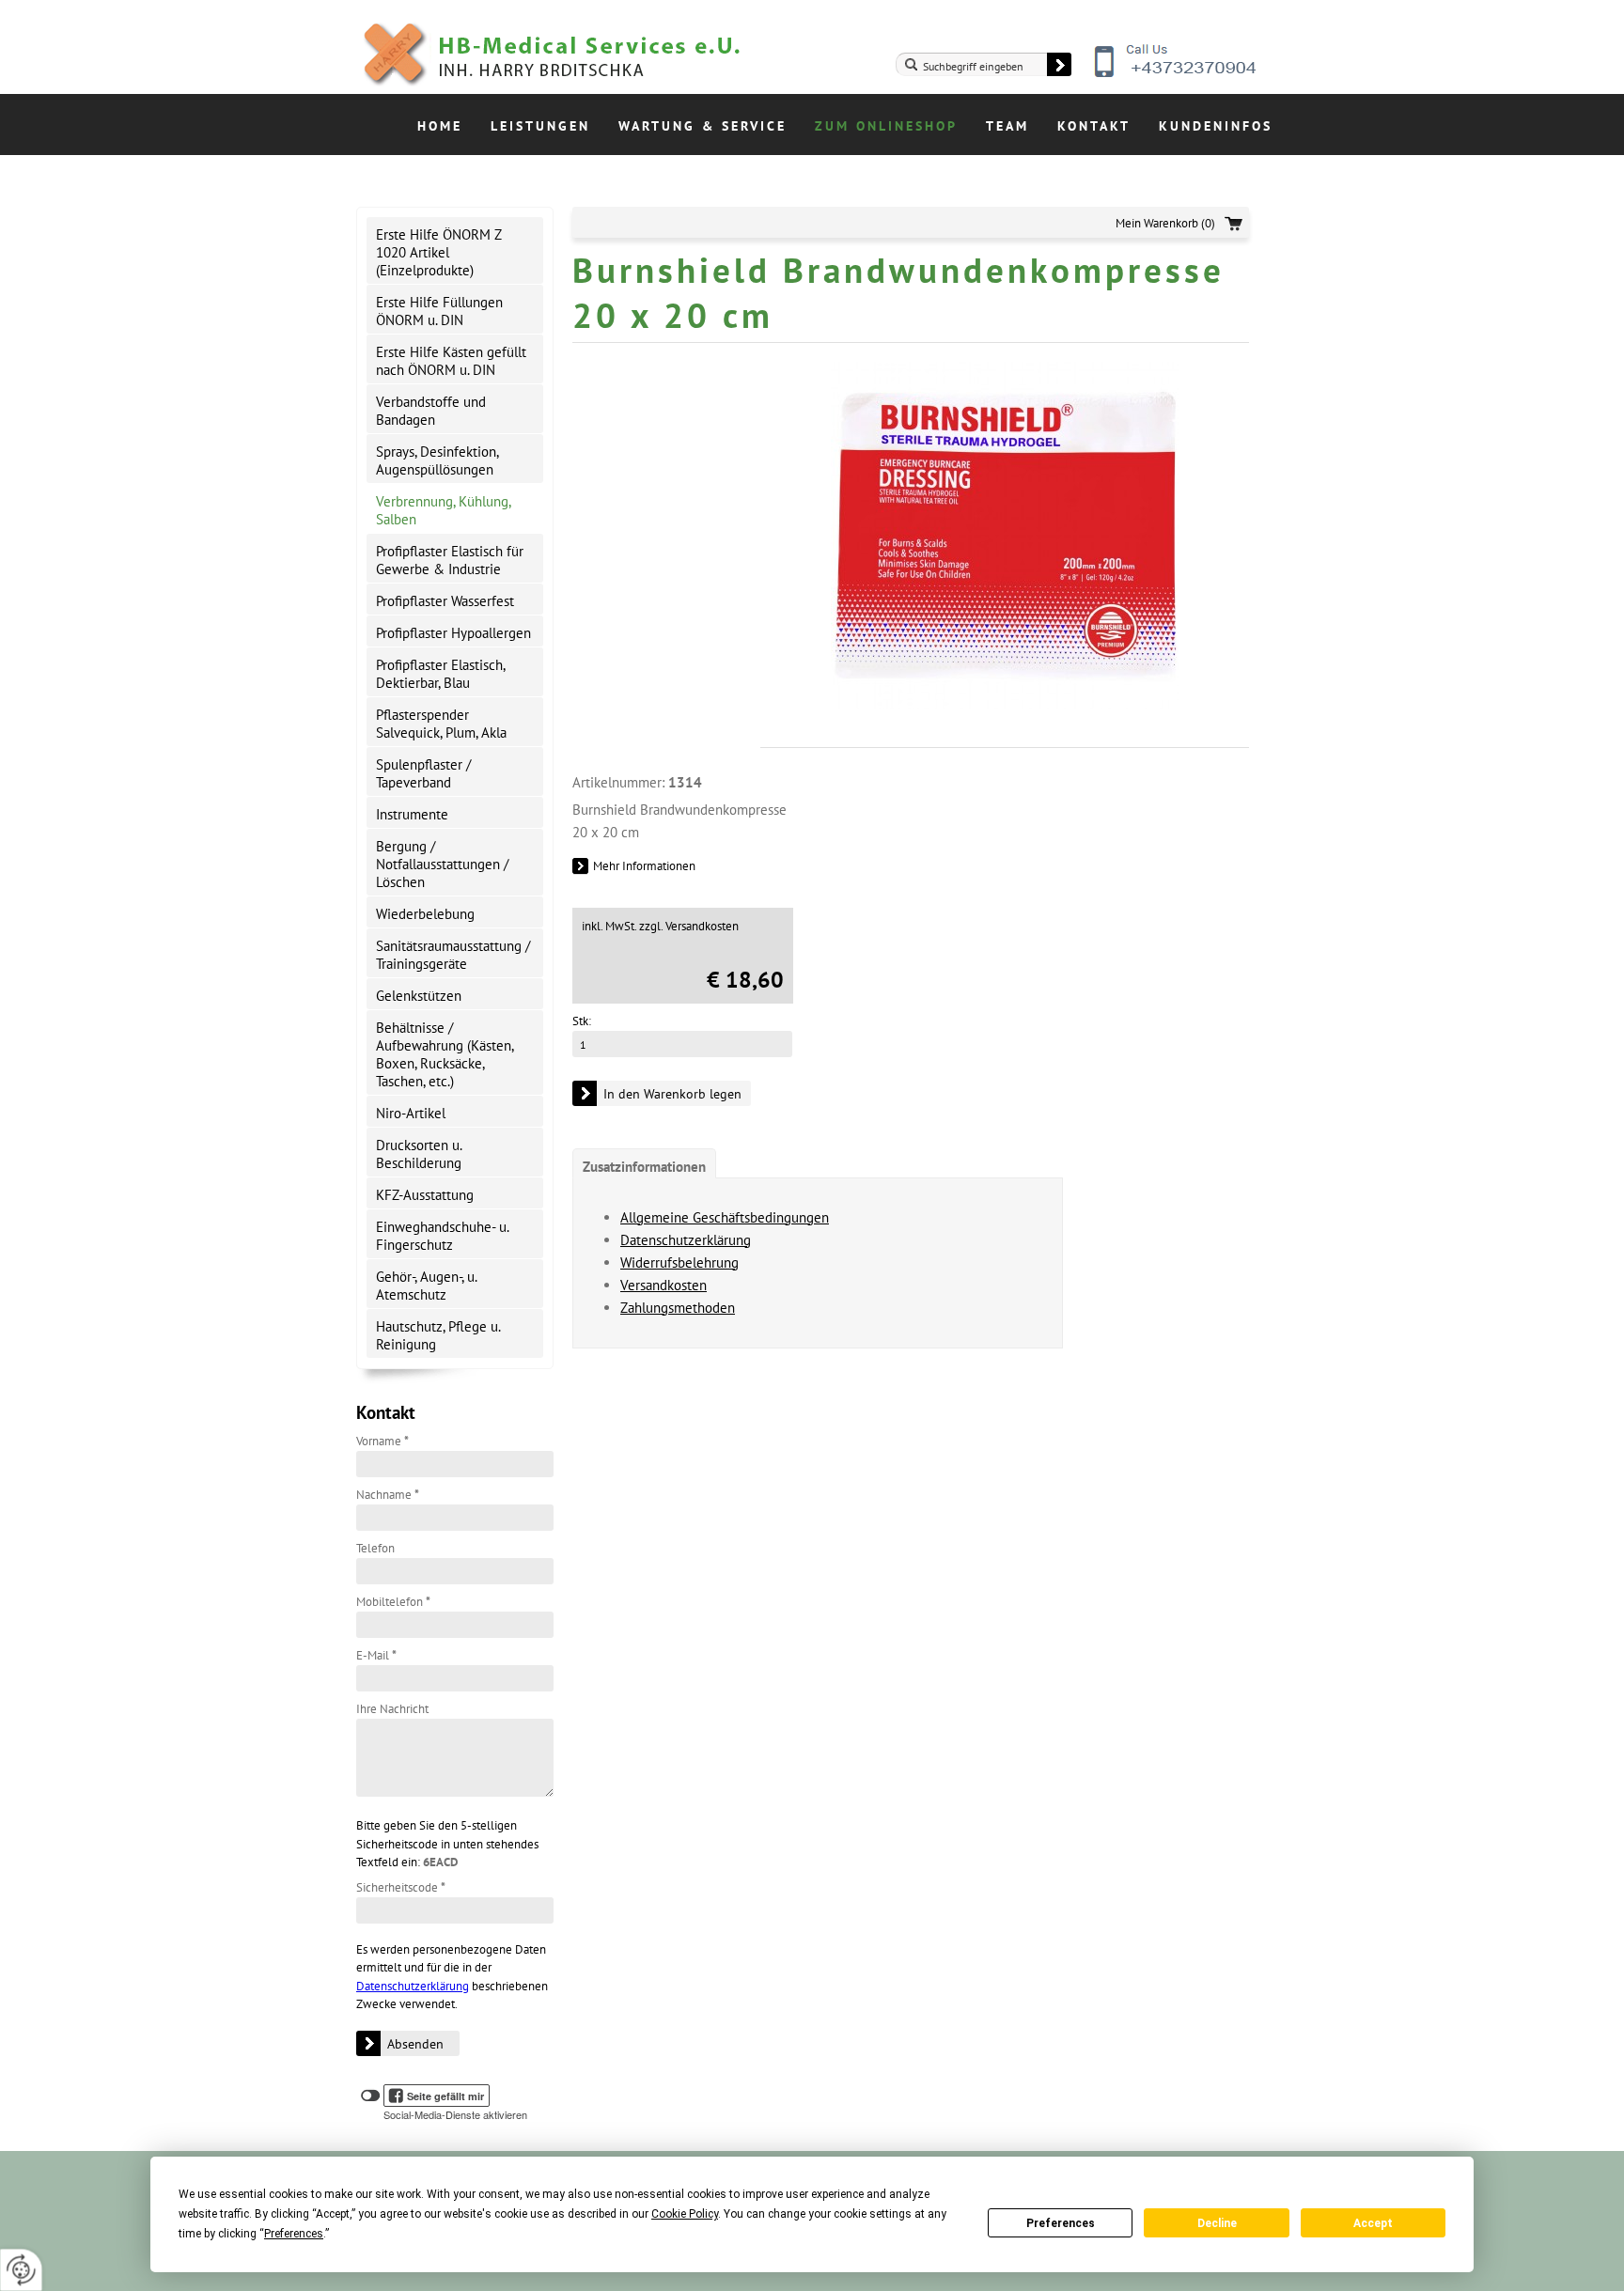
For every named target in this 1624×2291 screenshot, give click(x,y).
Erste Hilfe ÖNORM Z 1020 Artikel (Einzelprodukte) (439, 252)
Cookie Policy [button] (685, 2214)
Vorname (383, 1441)
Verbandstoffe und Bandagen (431, 411)
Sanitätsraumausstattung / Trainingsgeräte (453, 955)
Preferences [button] (294, 2234)
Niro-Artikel (411, 1113)
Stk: (582, 1021)
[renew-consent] (21, 2270)
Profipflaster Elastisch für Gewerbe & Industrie (450, 560)
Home (440, 126)
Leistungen (540, 126)
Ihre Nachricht (392, 1709)
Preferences (1061, 2223)
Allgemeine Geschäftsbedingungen (725, 1217)
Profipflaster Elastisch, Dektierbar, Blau (441, 674)
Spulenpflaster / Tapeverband (423, 773)
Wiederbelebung (425, 914)
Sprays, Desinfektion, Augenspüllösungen (437, 460)
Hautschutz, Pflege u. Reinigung (438, 1335)
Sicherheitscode (401, 1887)
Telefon (375, 1548)
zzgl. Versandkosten (689, 926)
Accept (1373, 2223)
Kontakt (1094, 126)
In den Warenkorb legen (672, 1094)
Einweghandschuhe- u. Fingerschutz (443, 1236)
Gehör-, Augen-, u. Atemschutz (427, 1286)
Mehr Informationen (644, 866)
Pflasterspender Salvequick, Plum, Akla (441, 724)
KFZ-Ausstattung (425, 1195)
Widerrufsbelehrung (679, 1262)
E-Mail (376, 1655)
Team (1007, 126)
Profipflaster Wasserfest (445, 601)
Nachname (388, 1495)
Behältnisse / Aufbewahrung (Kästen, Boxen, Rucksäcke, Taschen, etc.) (445, 1054)
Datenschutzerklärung (413, 1986)
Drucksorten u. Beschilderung (419, 1154)
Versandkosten (664, 1285)
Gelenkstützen (419, 996)
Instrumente (412, 814)
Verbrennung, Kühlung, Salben (443, 510)
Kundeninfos (1216, 126)
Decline (1217, 2223)
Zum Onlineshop (886, 126)
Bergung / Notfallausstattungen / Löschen (442, 864)
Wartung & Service (703, 126)
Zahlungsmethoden (678, 1308)
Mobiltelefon (393, 1602)
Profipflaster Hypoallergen (453, 633)
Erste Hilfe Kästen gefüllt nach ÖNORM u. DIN (451, 361)
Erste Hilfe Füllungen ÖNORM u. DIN (439, 311)
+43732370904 (1177, 75)
